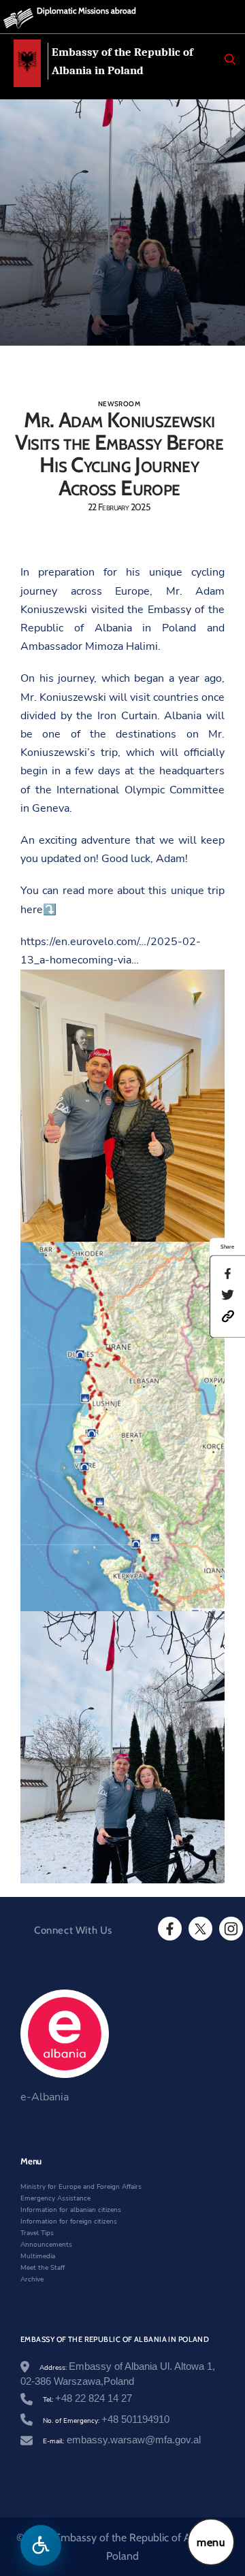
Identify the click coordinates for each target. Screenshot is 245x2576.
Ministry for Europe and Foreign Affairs (81, 2187)
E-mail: (122, 2441)
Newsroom (119, 404)
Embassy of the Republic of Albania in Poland (122, 61)
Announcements (46, 2245)
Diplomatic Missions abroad (86, 11)
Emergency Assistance (55, 2198)
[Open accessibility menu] (41, 2545)
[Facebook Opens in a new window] (169, 1929)
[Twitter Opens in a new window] (199, 1929)
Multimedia (38, 2256)
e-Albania (45, 2097)
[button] (228, 1316)
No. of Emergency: (106, 2421)
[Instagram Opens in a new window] (230, 1929)
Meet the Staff (43, 2268)
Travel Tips (37, 2233)
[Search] (230, 59)
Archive (32, 2279)
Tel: (87, 2400)
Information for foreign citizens (69, 2222)
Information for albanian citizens (71, 2210)
